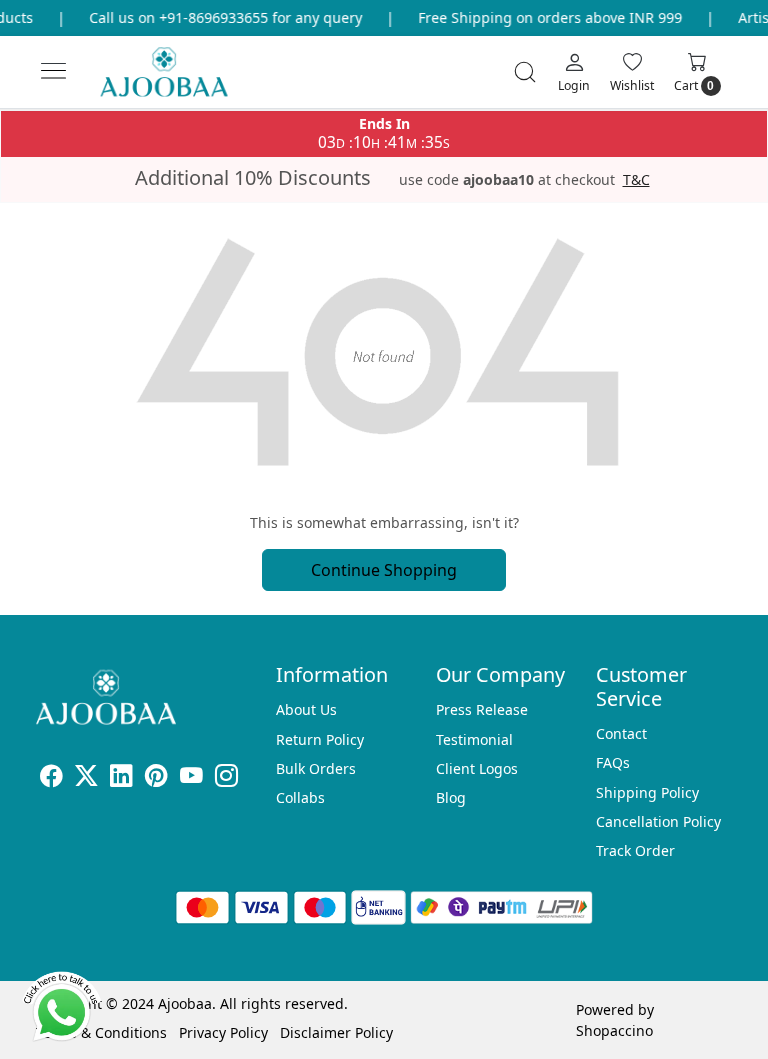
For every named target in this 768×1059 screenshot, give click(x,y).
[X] (86, 778)
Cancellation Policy (658, 821)
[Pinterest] (156, 778)
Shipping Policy (647, 792)
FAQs (613, 762)
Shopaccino (614, 1030)
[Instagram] (226, 778)
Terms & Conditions (101, 1032)
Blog (451, 797)
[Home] (180, 80)
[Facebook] (51, 778)
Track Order (635, 850)
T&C (636, 180)
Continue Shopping (384, 570)
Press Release (482, 709)
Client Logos (477, 768)
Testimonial (474, 739)
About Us (306, 709)
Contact (621, 733)
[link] (525, 72)
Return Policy (320, 739)
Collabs (300, 797)
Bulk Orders (316, 768)
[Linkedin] (121, 778)
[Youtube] (191, 778)
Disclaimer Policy (336, 1032)
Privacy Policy (223, 1032)
